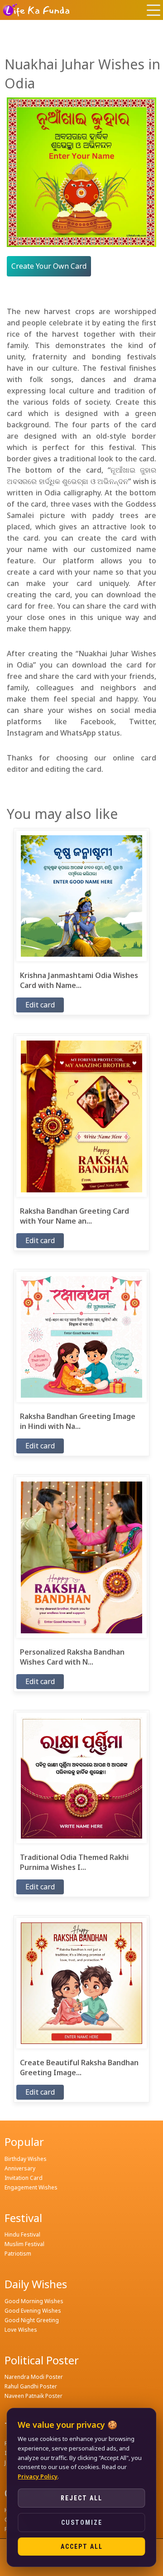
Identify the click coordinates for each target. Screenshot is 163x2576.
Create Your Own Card (49, 266)
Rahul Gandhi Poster (31, 2386)
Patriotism (18, 2254)
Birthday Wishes (26, 2159)
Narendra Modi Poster (34, 2377)
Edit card (40, 1005)
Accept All (82, 2547)
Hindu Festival (22, 2235)
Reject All (81, 2498)
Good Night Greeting (32, 2320)
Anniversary (20, 2168)
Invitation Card (24, 2178)
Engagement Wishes (31, 2187)
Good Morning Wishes (34, 2301)
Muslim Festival (24, 2244)
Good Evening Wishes (33, 2311)
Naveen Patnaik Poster (34, 2396)
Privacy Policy (38, 2476)
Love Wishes (21, 2330)
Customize (82, 2523)
